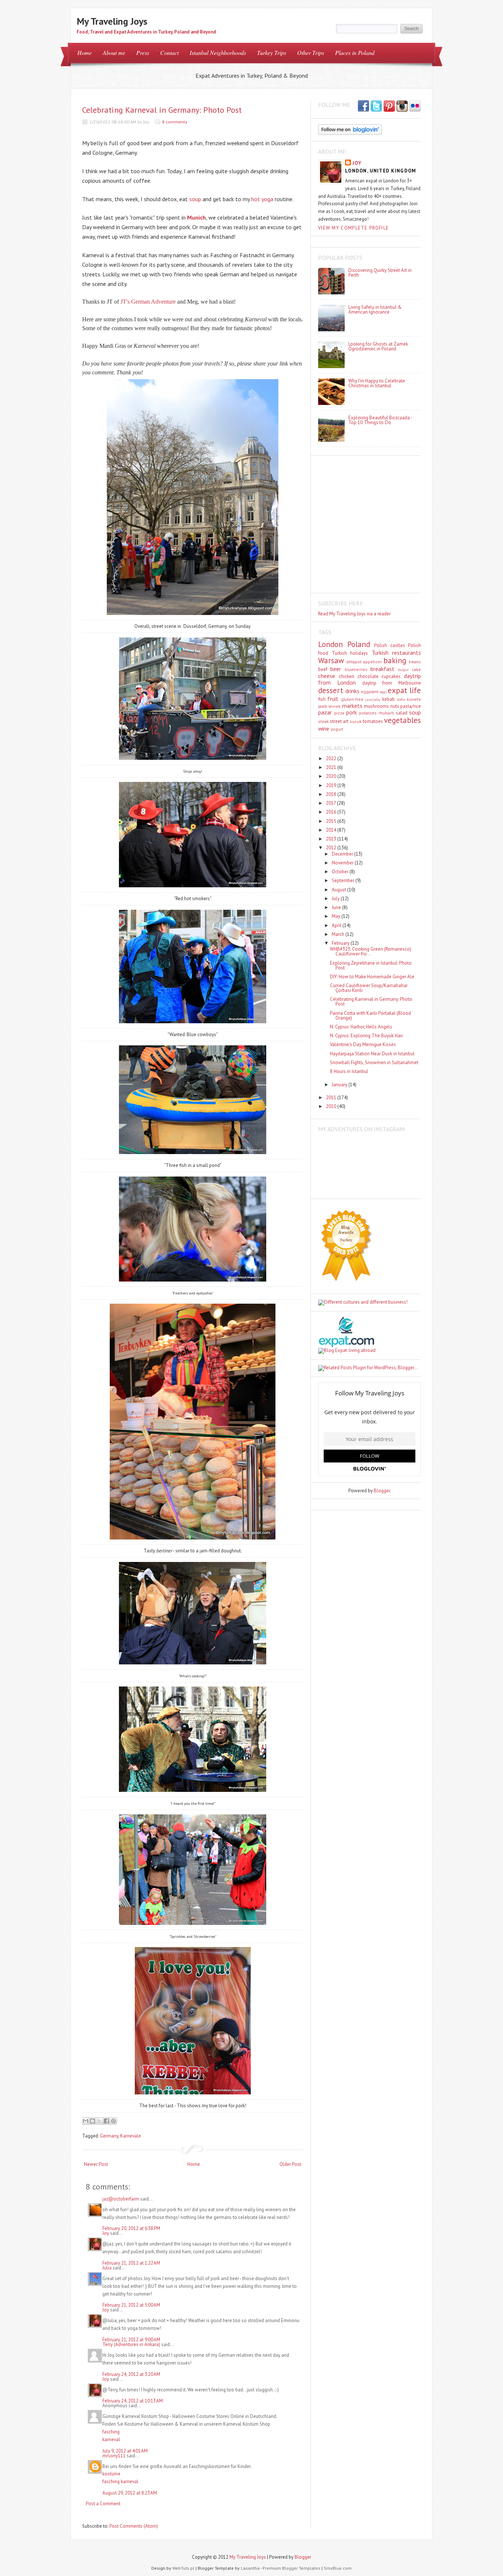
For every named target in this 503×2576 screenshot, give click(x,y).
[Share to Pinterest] (113, 2121)
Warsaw (331, 660)
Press (143, 53)
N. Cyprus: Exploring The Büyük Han (366, 1036)
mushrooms (376, 706)
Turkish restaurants (396, 653)
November (343, 863)
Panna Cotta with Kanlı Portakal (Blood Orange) (370, 1016)
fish (322, 699)
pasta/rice (411, 706)
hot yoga (262, 199)
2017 (331, 803)
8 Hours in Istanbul (349, 1071)
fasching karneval (120, 2481)
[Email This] (85, 2121)
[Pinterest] (389, 106)
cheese (327, 676)
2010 (332, 1106)
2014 (332, 830)
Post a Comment (103, 2504)
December (343, 854)
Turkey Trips (272, 53)
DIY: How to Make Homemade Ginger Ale (372, 977)
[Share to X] (99, 2121)
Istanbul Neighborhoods (218, 53)
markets (352, 706)
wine (324, 728)
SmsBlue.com (338, 2568)
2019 (332, 785)
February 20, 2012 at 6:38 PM (131, 2228)
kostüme (111, 2474)
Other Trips (311, 53)
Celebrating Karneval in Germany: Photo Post (162, 110)
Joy (106, 2233)
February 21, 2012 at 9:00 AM (131, 2340)
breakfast (382, 669)
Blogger (382, 1491)
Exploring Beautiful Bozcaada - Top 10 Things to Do (380, 420)
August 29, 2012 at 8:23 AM (130, 2493)
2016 (332, 812)
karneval (111, 2439)
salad (402, 713)
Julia (107, 2268)
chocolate (368, 676)
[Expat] (346, 1345)
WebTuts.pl (183, 2568)
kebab (388, 699)
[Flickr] (415, 106)
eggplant (370, 691)
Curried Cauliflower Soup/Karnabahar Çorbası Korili (369, 988)
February (341, 943)
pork (351, 712)
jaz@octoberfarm (121, 2199)
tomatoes (373, 721)
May (337, 916)
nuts (395, 706)
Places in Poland (355, 53)
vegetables (402, 720)
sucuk (356, 721)
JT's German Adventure (148, 302)
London (330, 644)
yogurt (337, 729)
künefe (414, 699)
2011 (332, 1097)
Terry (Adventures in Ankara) (131, 2344)
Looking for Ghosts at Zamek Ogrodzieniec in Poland (378, 346)
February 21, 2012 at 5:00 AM (131, 2305)
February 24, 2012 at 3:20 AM (131, 2374)
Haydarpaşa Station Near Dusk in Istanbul (372, 1054)
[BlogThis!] (92, 2121)
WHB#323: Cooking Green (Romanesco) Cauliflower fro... (371, 951)
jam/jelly (373, 699)
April (337, 925)
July (336, 899)
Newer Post (96, 2164)
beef (323, 669)
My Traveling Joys (112, 21)
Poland (359, 644)
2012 (332, 848)
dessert (331, 690)
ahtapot (354, 662)
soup (195, 199)
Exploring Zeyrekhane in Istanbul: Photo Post (371, 965)
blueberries (356, 669)
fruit (333, 699)
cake (416, 669)
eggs (383, 692)
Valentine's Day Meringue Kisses (363, 1044)
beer (336, 669)
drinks (352, 691)
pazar (325, 712)
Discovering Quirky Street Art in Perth (380, 273)
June (337, 907)
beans (415, 662)
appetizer (372, 662)
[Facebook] (376, 106)
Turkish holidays (350, 653)
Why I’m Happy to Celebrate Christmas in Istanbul (377, 383)
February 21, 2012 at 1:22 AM (131, 2263)
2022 (332, 759)
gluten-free (352, 699)
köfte (401, 699)
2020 (332, 776)
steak (323, 721)
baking (395, 660)
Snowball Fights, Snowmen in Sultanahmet (374, 1062)
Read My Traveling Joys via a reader (354, 614)
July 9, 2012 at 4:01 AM (125, 2451)
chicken (347, 676)
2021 (332, 767)
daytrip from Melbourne (392, 683)
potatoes (368, 713)
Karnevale (131, 2136)
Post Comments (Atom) (134, 2526)
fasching (111, 2432)
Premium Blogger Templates (291, 2568)
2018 (332, 794)
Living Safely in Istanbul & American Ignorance (375, 310)
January (340, 1085)
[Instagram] (402, 106)
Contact (169, 53)
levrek (335, 706)
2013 (332, 839)
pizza (339, 713)
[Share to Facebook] (106, 2121)
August (340, 890)
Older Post (290, 2164)
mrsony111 (114, 2456)
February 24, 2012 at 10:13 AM (133, 2401)
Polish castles (390, 645)
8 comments (175, 122)
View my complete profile (353, 228)
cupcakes (391, 676)
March (339, 934)
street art (339, 721)
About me (114, 53)
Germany (109, 2136)
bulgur (403, 670)
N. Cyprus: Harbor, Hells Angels (361, 1027)
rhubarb (386, 713)
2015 (332, 821)
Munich (196, 217)
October (341, 872)
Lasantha (250, 2568)
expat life (404, 690)
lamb (323, 706)
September (344, 880)
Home (85, 53)
